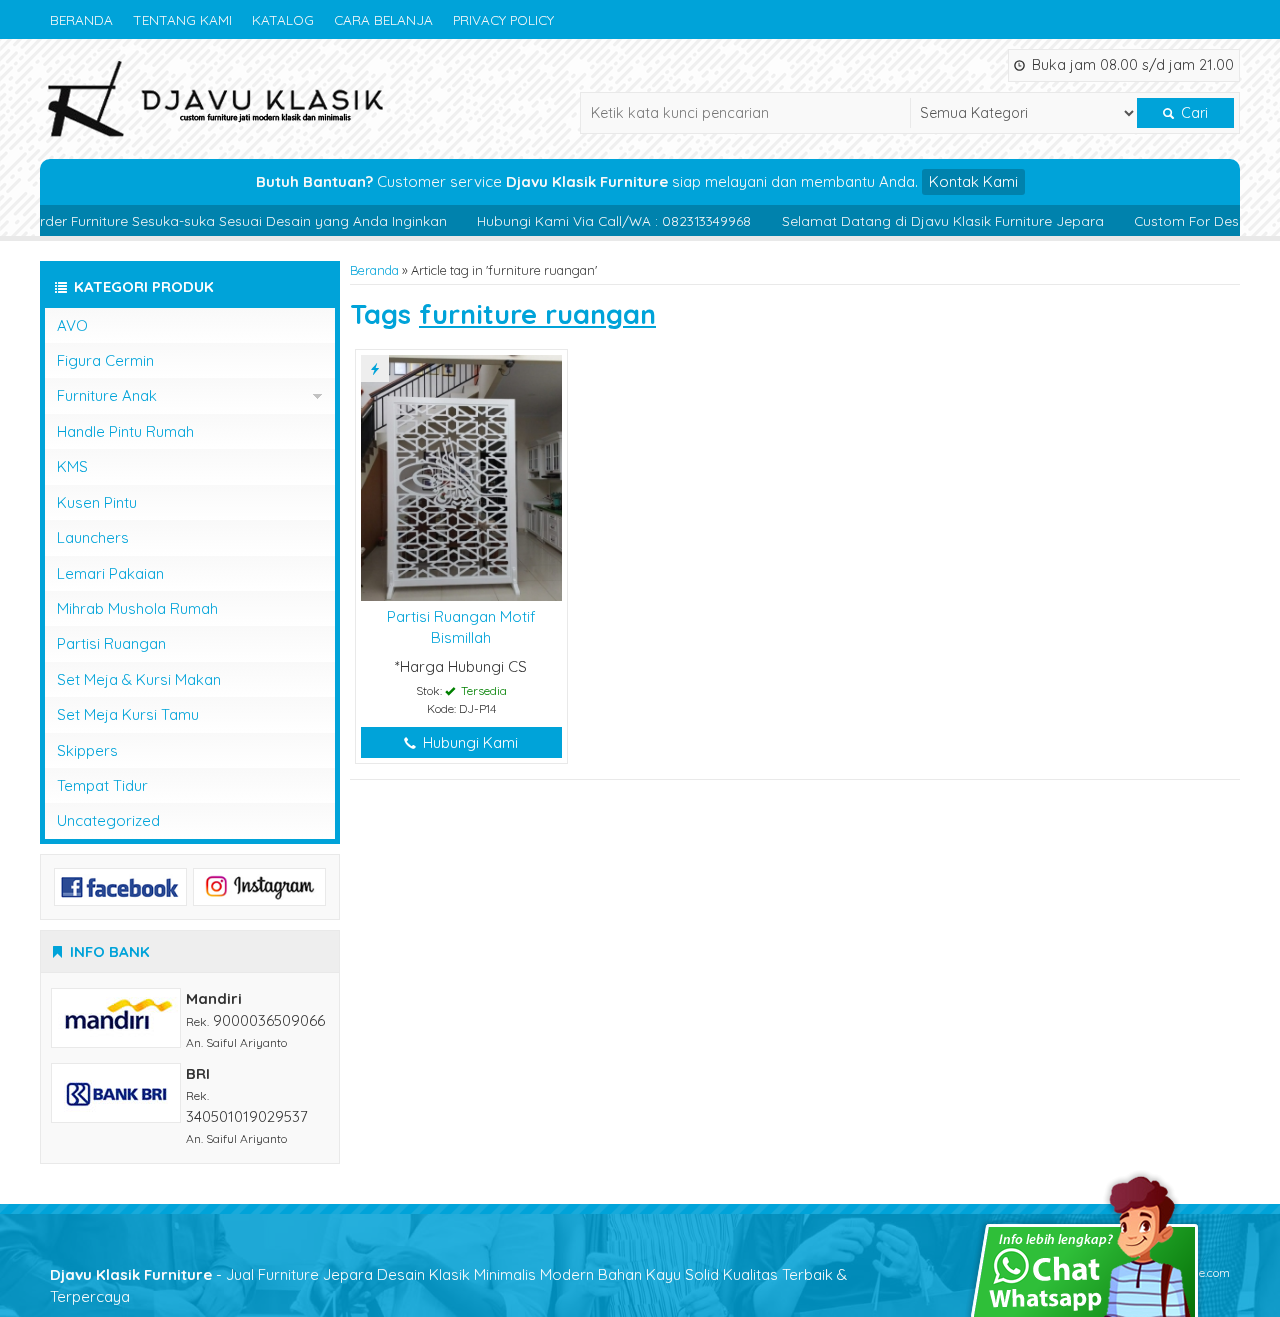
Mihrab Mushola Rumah (137, 608)
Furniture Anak (107, 395)
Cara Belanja (383, 19)
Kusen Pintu (97, 502)
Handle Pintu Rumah (125, 431)
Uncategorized (108, 820)
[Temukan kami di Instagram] (259, 885)
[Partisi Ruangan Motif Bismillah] (461, 476)
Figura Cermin (105, 360)
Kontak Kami (973, 181)
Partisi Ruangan (111, 643)
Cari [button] (1192, 113)
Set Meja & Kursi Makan (139, 679)
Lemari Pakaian (110, 573)
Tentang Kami (182, 19)
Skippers (87, 750)
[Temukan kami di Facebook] (120, 885)
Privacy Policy (503, 19)
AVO (72, 325)
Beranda (81, 19)
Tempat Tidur (102, 785)
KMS (72, 466)
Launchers (93, 537)
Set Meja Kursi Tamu (128, 714)
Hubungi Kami (468, 742)
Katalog (283, 19)
